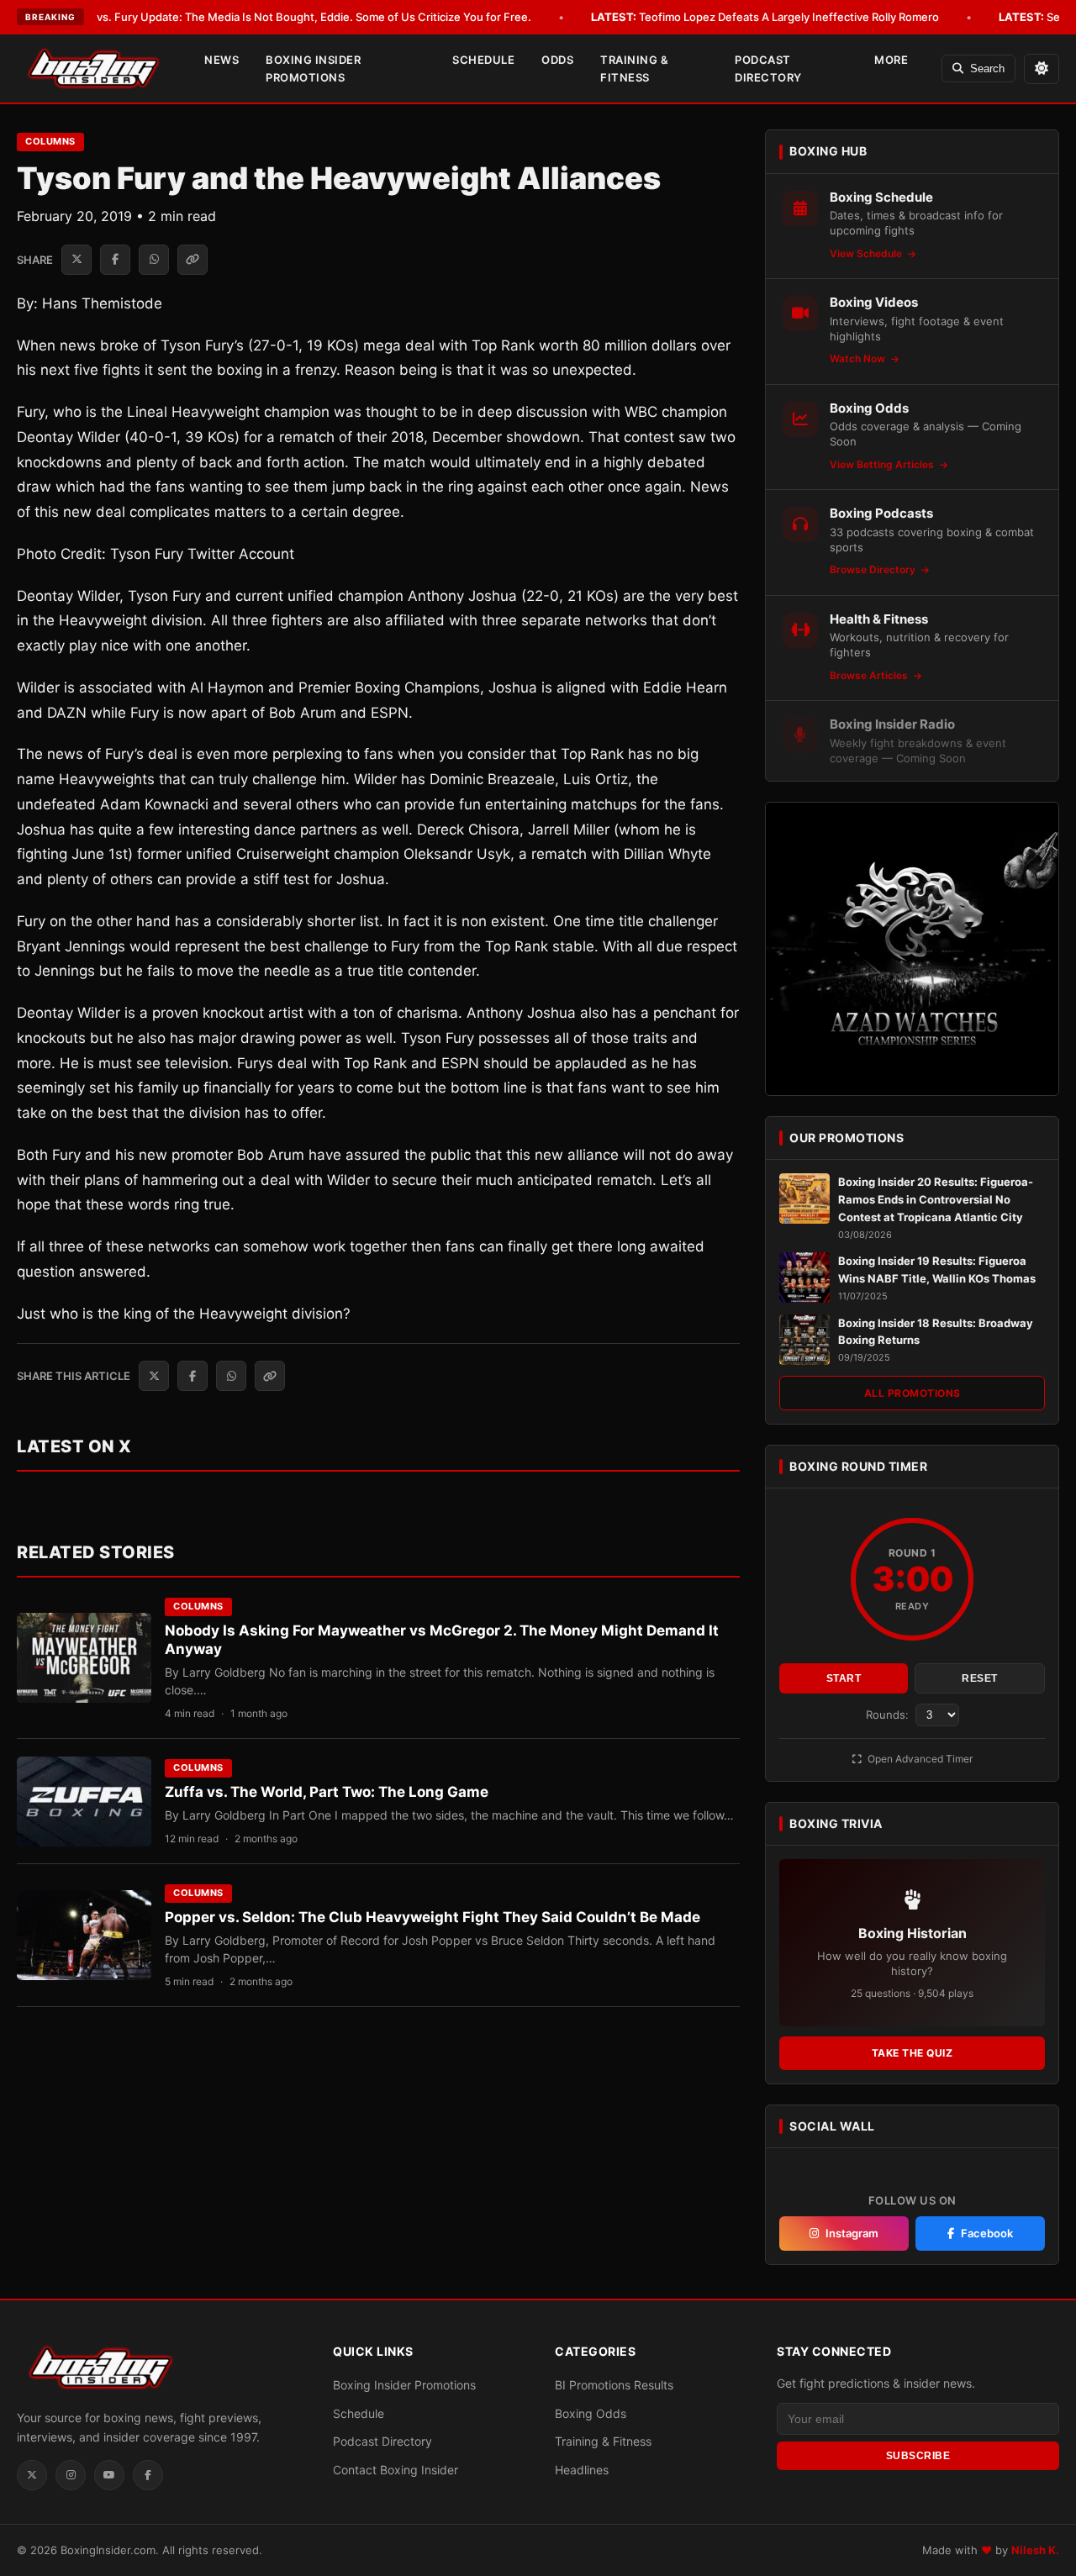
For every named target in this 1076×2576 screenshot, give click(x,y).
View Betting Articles (883, 464)
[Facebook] (148, 2475)
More (891, 60)
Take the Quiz (912, 2053)
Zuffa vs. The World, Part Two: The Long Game (327, 1792)
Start (844, 1678)
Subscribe (918, 2456)
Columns (50, 141)
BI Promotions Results (614, 2385)
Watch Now (859, 358)
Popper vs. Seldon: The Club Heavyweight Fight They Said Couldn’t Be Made (433, 1917)
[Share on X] (76, 260)
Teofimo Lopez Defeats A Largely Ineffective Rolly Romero (765, 17)
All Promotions (912, 1393)
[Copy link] (193, 260)
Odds (557, 60)
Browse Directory (874, 569)
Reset (980, 1678)
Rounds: (889, 1715)
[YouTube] (109, 2475)
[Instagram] (71, 2475)
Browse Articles (870, 675)
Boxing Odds (591, 2413)
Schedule (483, 60)
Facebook (987, 2233)
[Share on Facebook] (115, 260)
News (222, 60)
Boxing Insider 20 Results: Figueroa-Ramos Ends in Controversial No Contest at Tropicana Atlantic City (936, 1199)
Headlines (582, 2470)
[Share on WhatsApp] (154, 260)
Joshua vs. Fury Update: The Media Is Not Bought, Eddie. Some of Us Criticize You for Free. (270, 17)
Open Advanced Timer (919, 1759)
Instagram (852, 2233)
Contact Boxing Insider (396, 2470)
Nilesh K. (1035, 2550)
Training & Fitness (634, 68)
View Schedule (867, 253)
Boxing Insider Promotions (313, 68)
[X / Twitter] (32, 2475)
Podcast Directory (768, 68)
